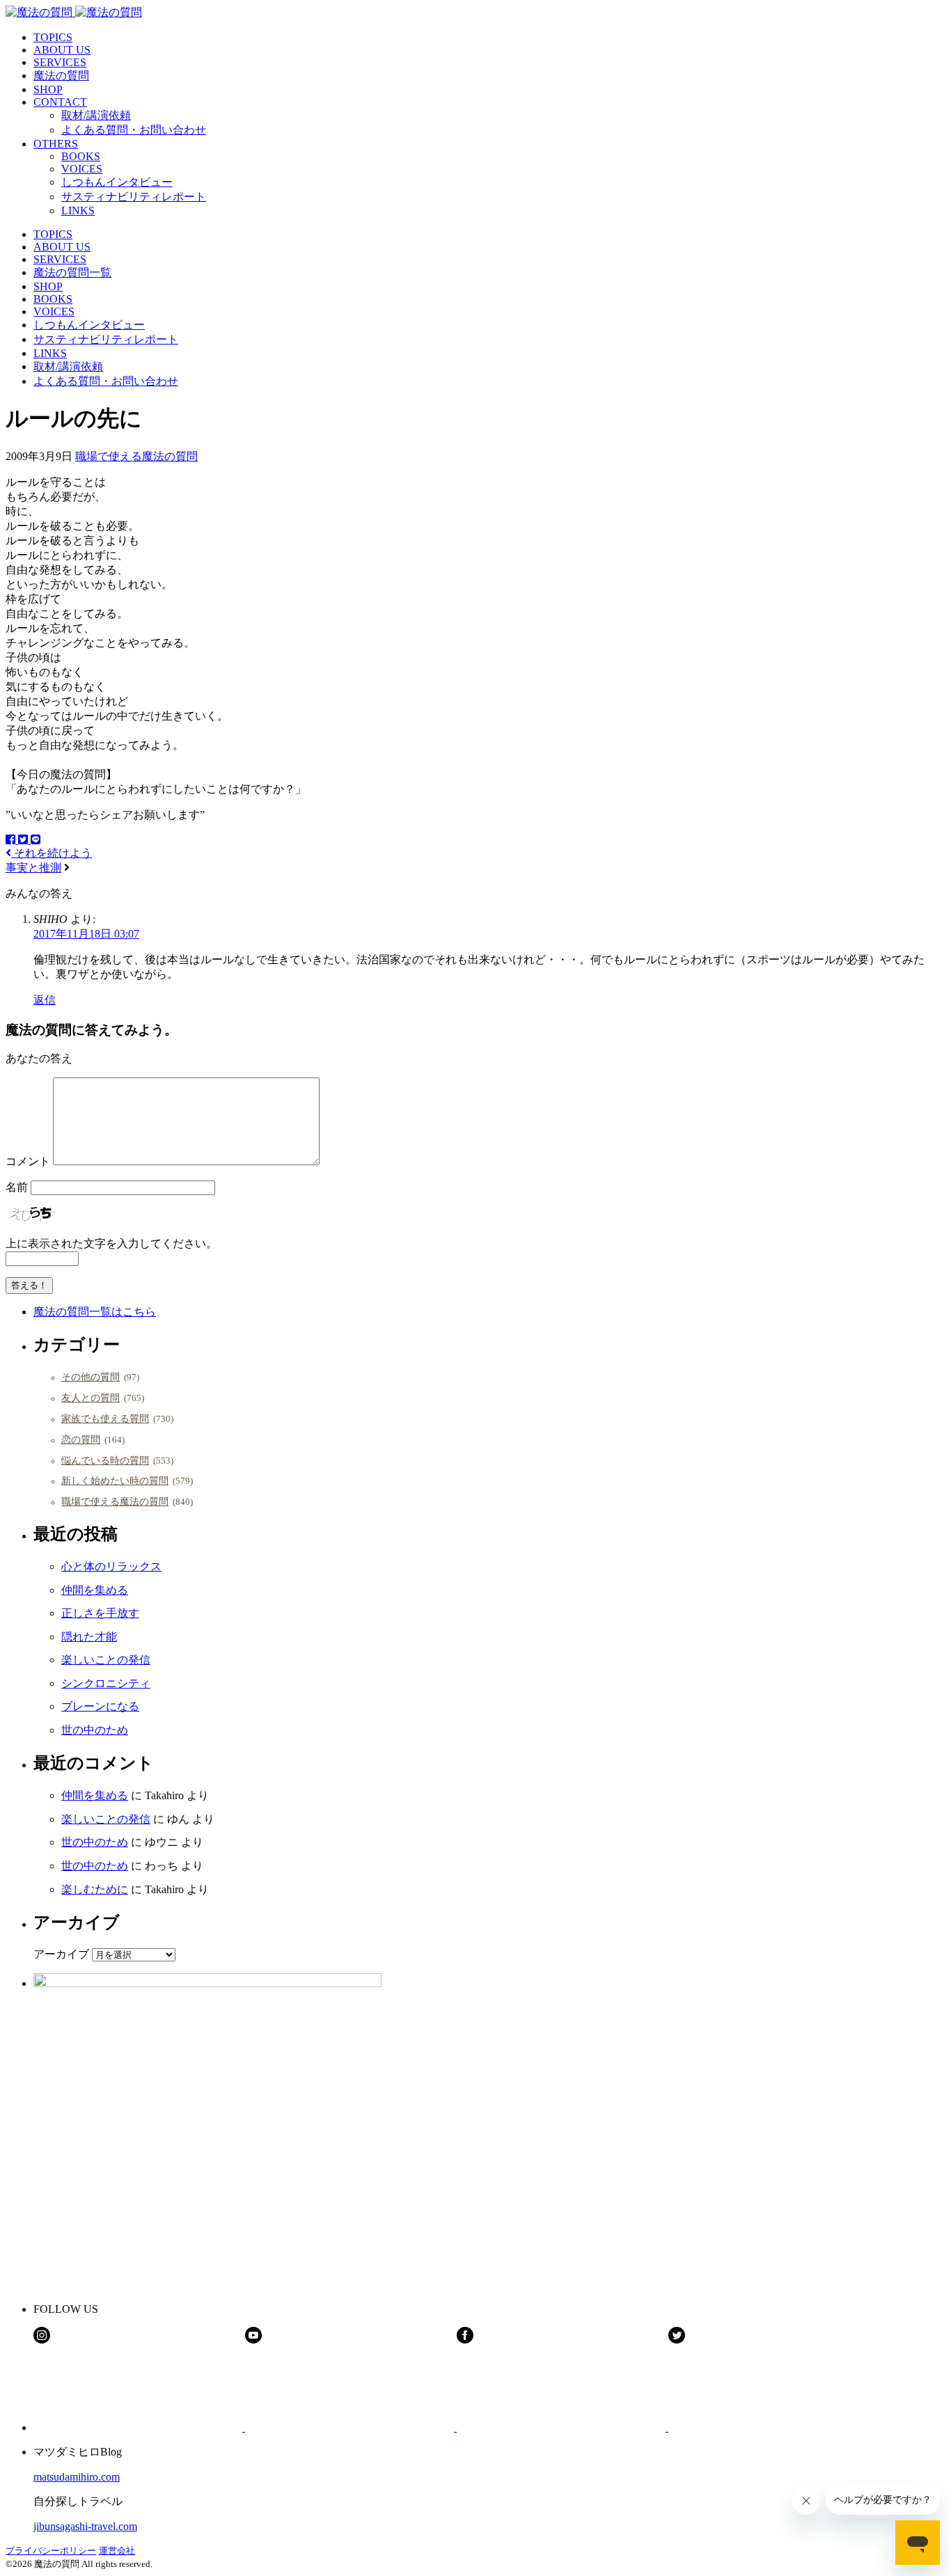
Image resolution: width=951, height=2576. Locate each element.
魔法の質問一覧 (72, 272)
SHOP (48, 89)
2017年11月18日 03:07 (86, 934)
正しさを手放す (100, 1613)
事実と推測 (33, 868)
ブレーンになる (100, 1706)
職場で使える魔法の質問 (136, 456)
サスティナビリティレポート (134, 197)
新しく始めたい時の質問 (115, 1480)
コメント (28, 1161)
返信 (45, 1000)
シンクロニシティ (106, 1683)
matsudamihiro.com (77, 2477)
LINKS (78, 211)
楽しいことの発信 (106, 1660)
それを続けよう (52, 853)
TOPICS (53, 37)
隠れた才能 (89, 1637)
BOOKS (81, 156)
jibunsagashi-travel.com (85, 2526)
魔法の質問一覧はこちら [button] (95, 1312)
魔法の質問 (61, 76)
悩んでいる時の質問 (105, 1460)
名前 (17, 1187)
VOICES (82, 169)
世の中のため (95, 1730)
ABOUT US (62, 50)
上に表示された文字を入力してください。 (111, 1243)
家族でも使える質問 (105, 1419)
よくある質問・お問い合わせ (134, 130)
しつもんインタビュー (117, 182)
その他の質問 (91, 1377)
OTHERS (56, 144)
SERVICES (60, 62)
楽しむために (95, 1889)
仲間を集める (95, 1590)
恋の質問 (81, 1439)
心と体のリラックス (111, 1566)
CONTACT (60, 102)
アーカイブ (61, 1954)
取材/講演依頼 (96, 115)
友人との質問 (91, 1398)
